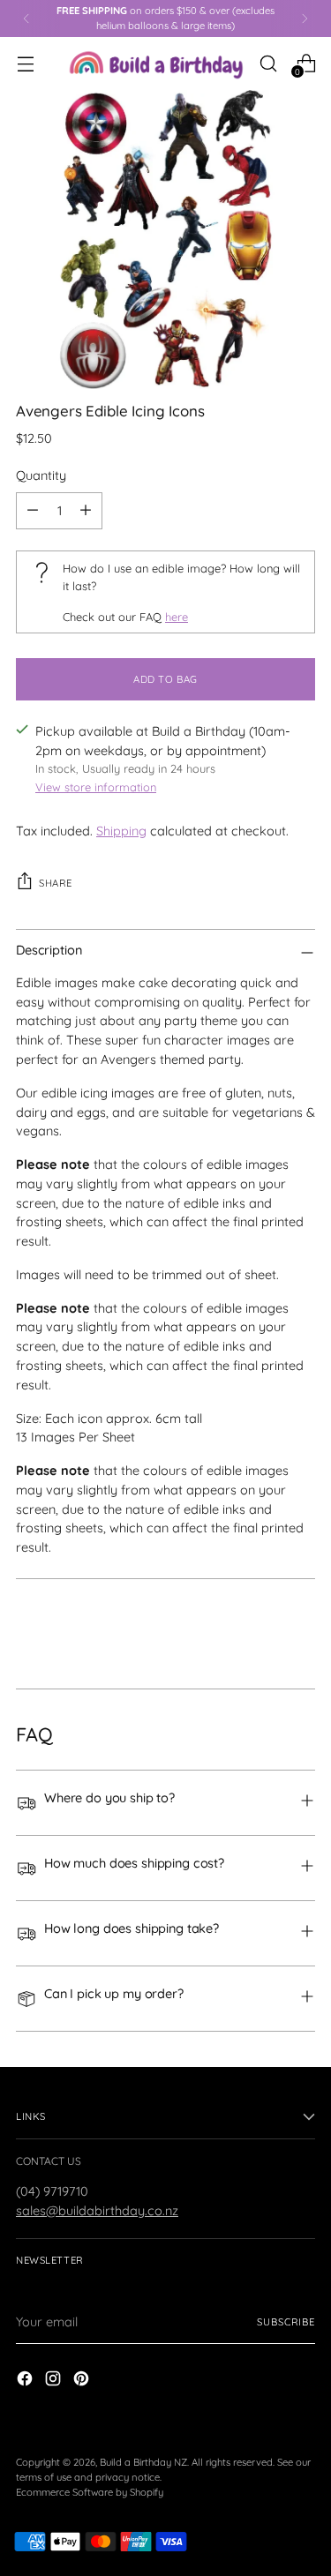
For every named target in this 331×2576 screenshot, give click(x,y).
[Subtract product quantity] (33, 511)
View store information (96, 787)
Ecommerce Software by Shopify (90, 2492)
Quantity (41, 475)
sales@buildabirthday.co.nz (97, 2210)
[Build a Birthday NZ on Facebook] (26, 2381)
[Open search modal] (268, 63)
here (177, 617)
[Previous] (26, 19)
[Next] (305, 19)
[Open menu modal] (25, 63)
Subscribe (286, 2322)
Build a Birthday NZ (143, 2462)
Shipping (121, 831)
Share (56, 883)
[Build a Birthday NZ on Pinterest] (83, 2381)
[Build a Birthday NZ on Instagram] (55, 2381)
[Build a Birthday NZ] (156, 64)
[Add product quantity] (86, 511)
